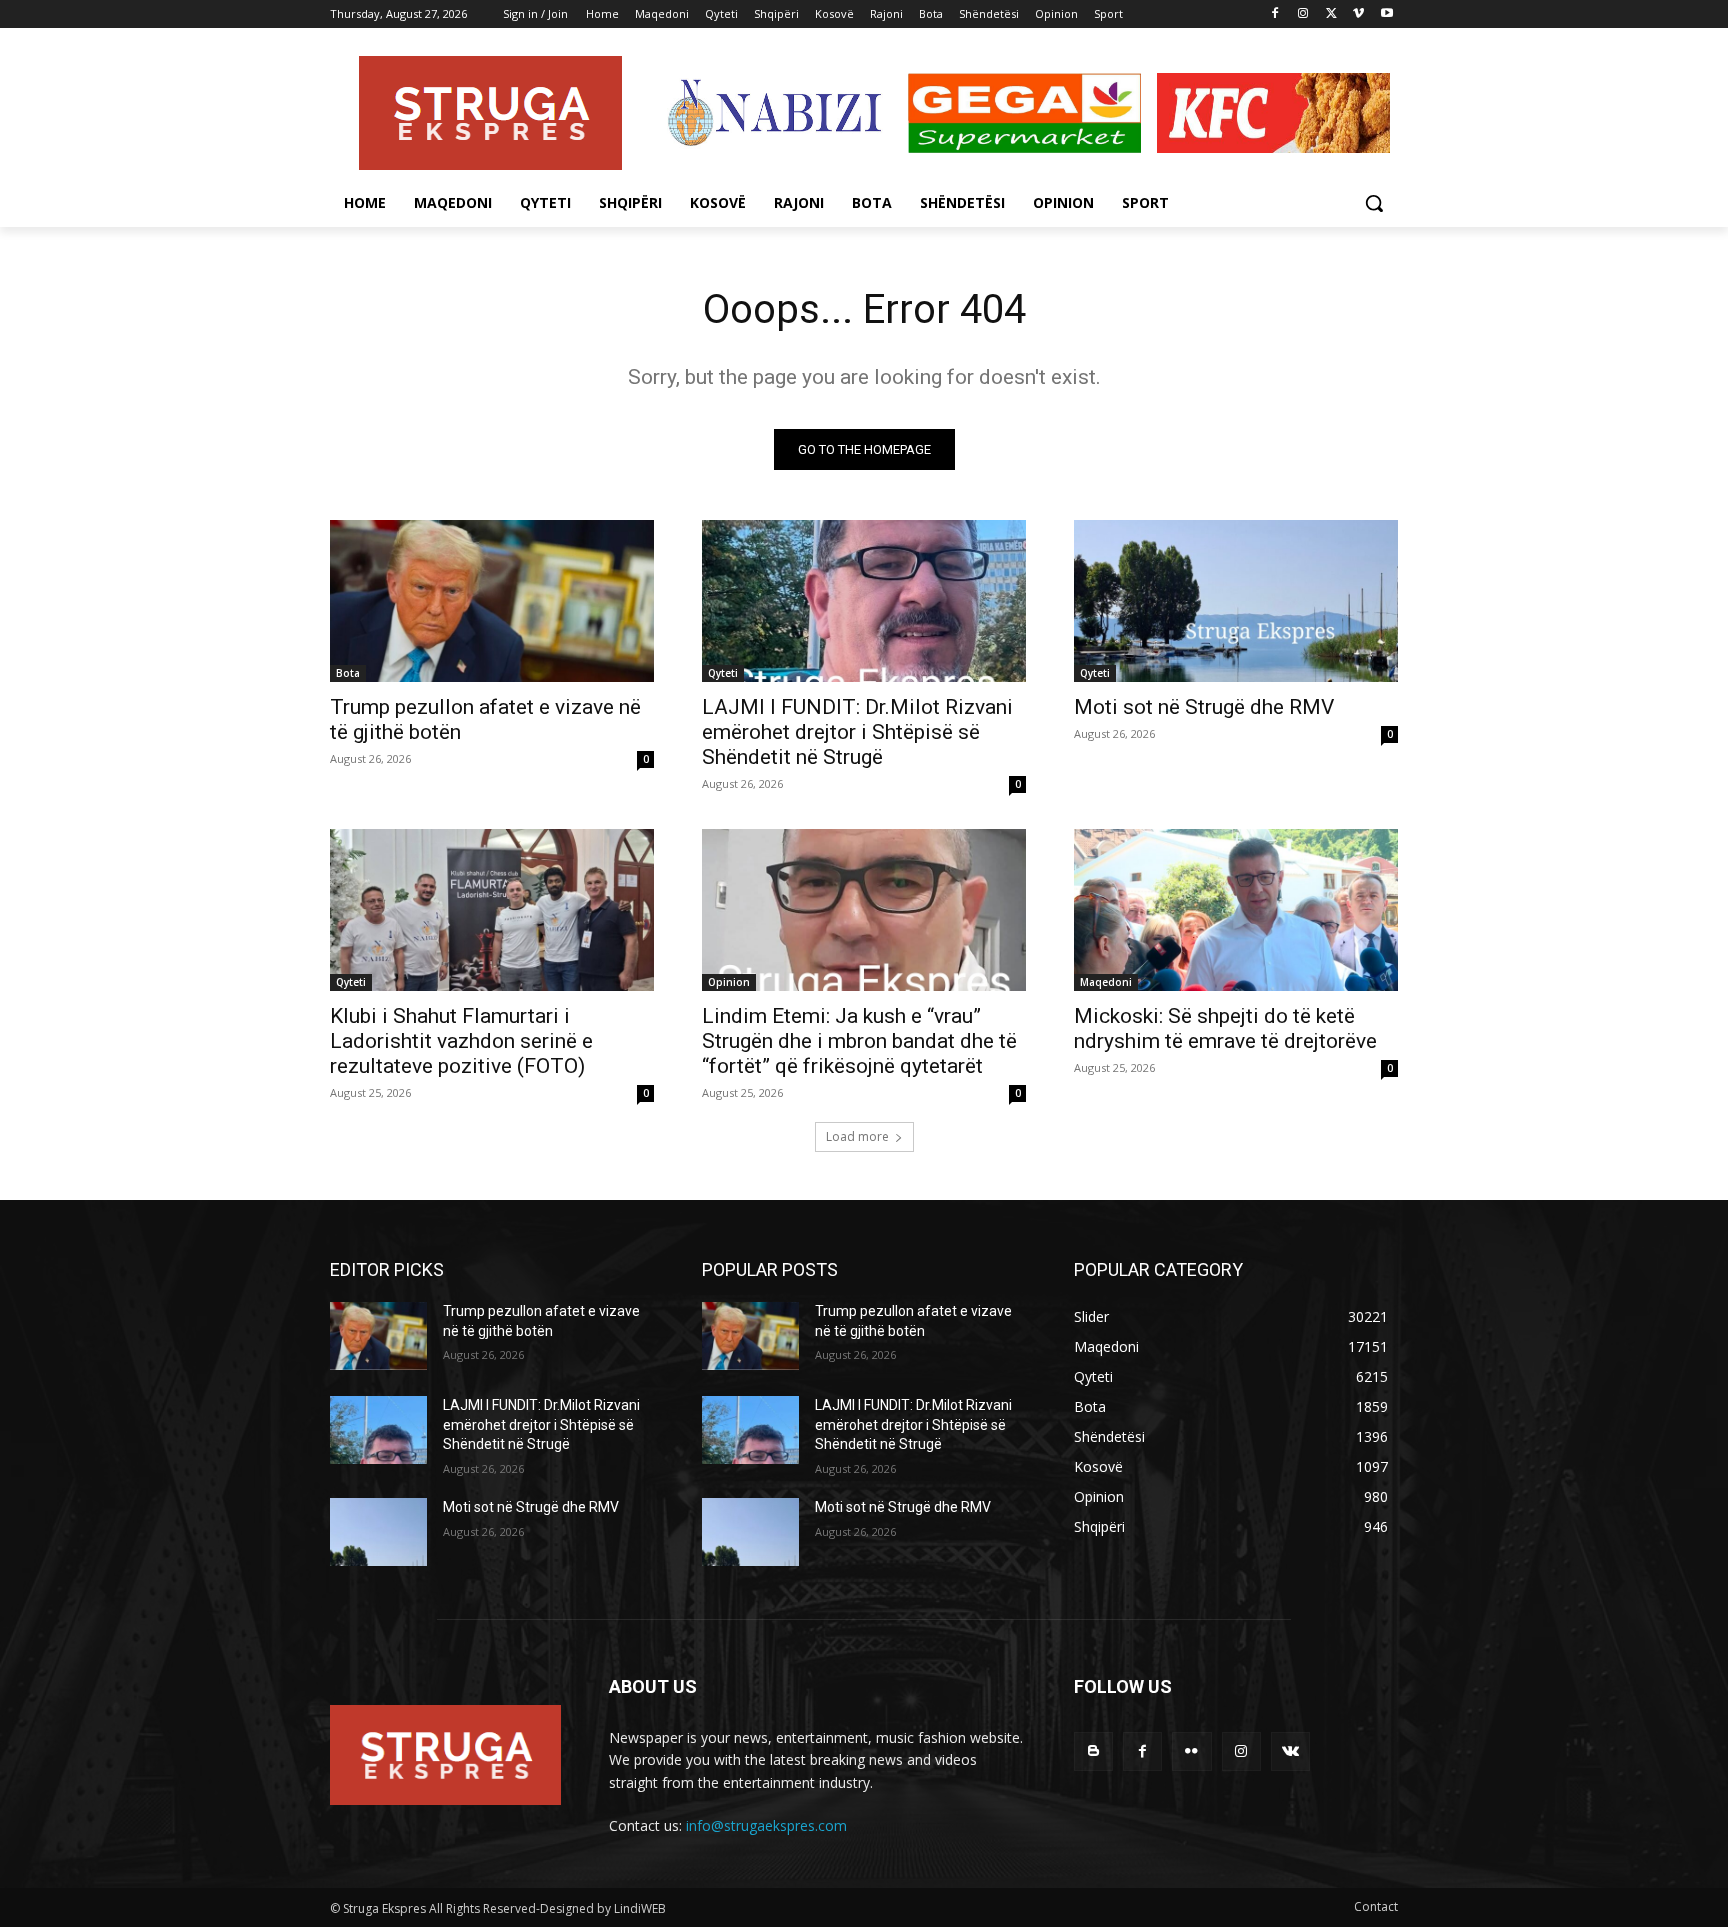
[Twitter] (1331, 14)
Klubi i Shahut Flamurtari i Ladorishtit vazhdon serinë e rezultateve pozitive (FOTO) (461, 1041)
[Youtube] (1386, 14)
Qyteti (723, 673)
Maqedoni (1106, 982)
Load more (857, 1136)
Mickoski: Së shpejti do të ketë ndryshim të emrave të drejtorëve (1225, 1028)
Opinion (729, 982)
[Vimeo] (1358, 14)
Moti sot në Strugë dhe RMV (1204, 707)
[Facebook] (1275, 14)
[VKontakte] (1290, 1751)
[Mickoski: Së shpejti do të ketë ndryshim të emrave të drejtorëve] (1236, 910)
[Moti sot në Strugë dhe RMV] (1236, 601)
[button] (1374, 203)
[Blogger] (1093, 1751)
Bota (348, 673)
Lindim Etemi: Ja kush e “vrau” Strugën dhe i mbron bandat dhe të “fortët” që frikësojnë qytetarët (859, 1041)
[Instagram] (1303, 14)
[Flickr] (1191, 1751)
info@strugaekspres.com (766, 1825)
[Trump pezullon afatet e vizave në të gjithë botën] (492, 601)
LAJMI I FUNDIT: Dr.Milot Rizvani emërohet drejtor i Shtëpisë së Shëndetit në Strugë (857, 732)
